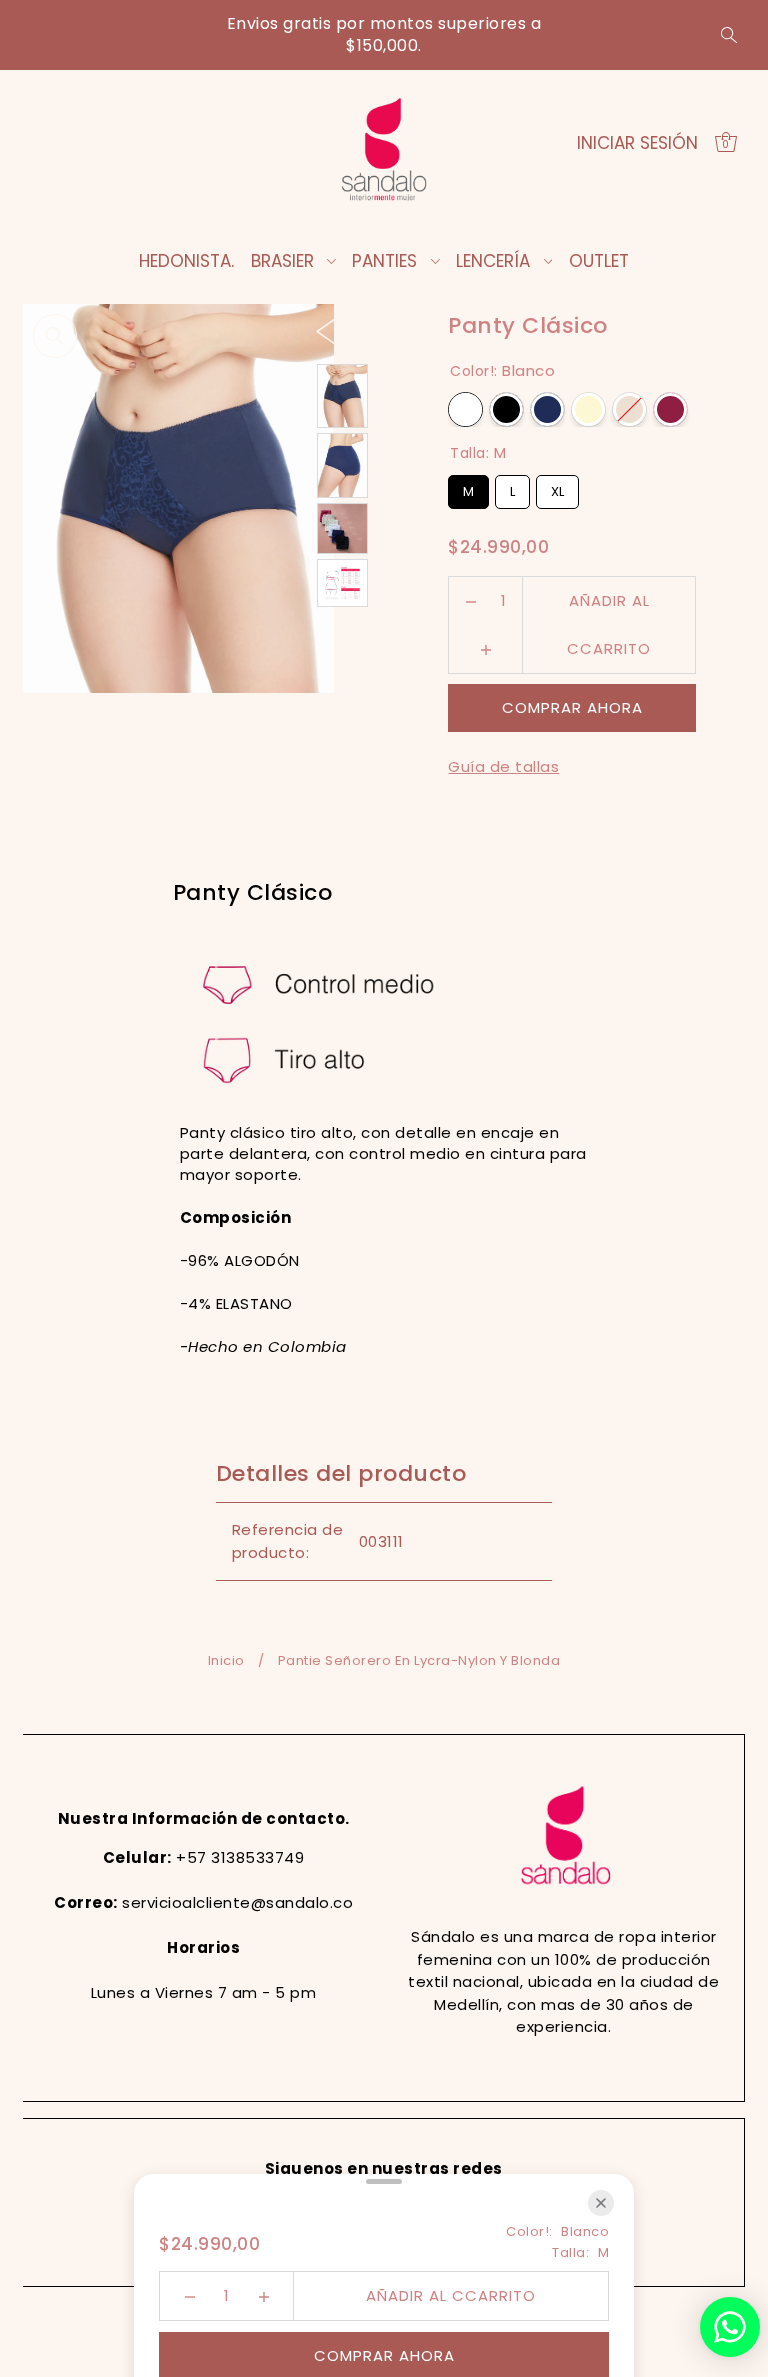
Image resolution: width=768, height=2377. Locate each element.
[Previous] (326, 330)
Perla (629, 409)
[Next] (366, 330)
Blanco (465, 409)
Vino (670, 409)
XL (557, 488)
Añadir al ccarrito (609, 607)
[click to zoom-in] (55, 336)
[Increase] (485, 649)
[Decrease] (470, 601)
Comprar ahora (572, 707)
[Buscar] (729, 35)
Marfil (588, 409)
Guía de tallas (503, 766)
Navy (547, 409)
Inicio (226, 1660)
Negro (506, 409)
